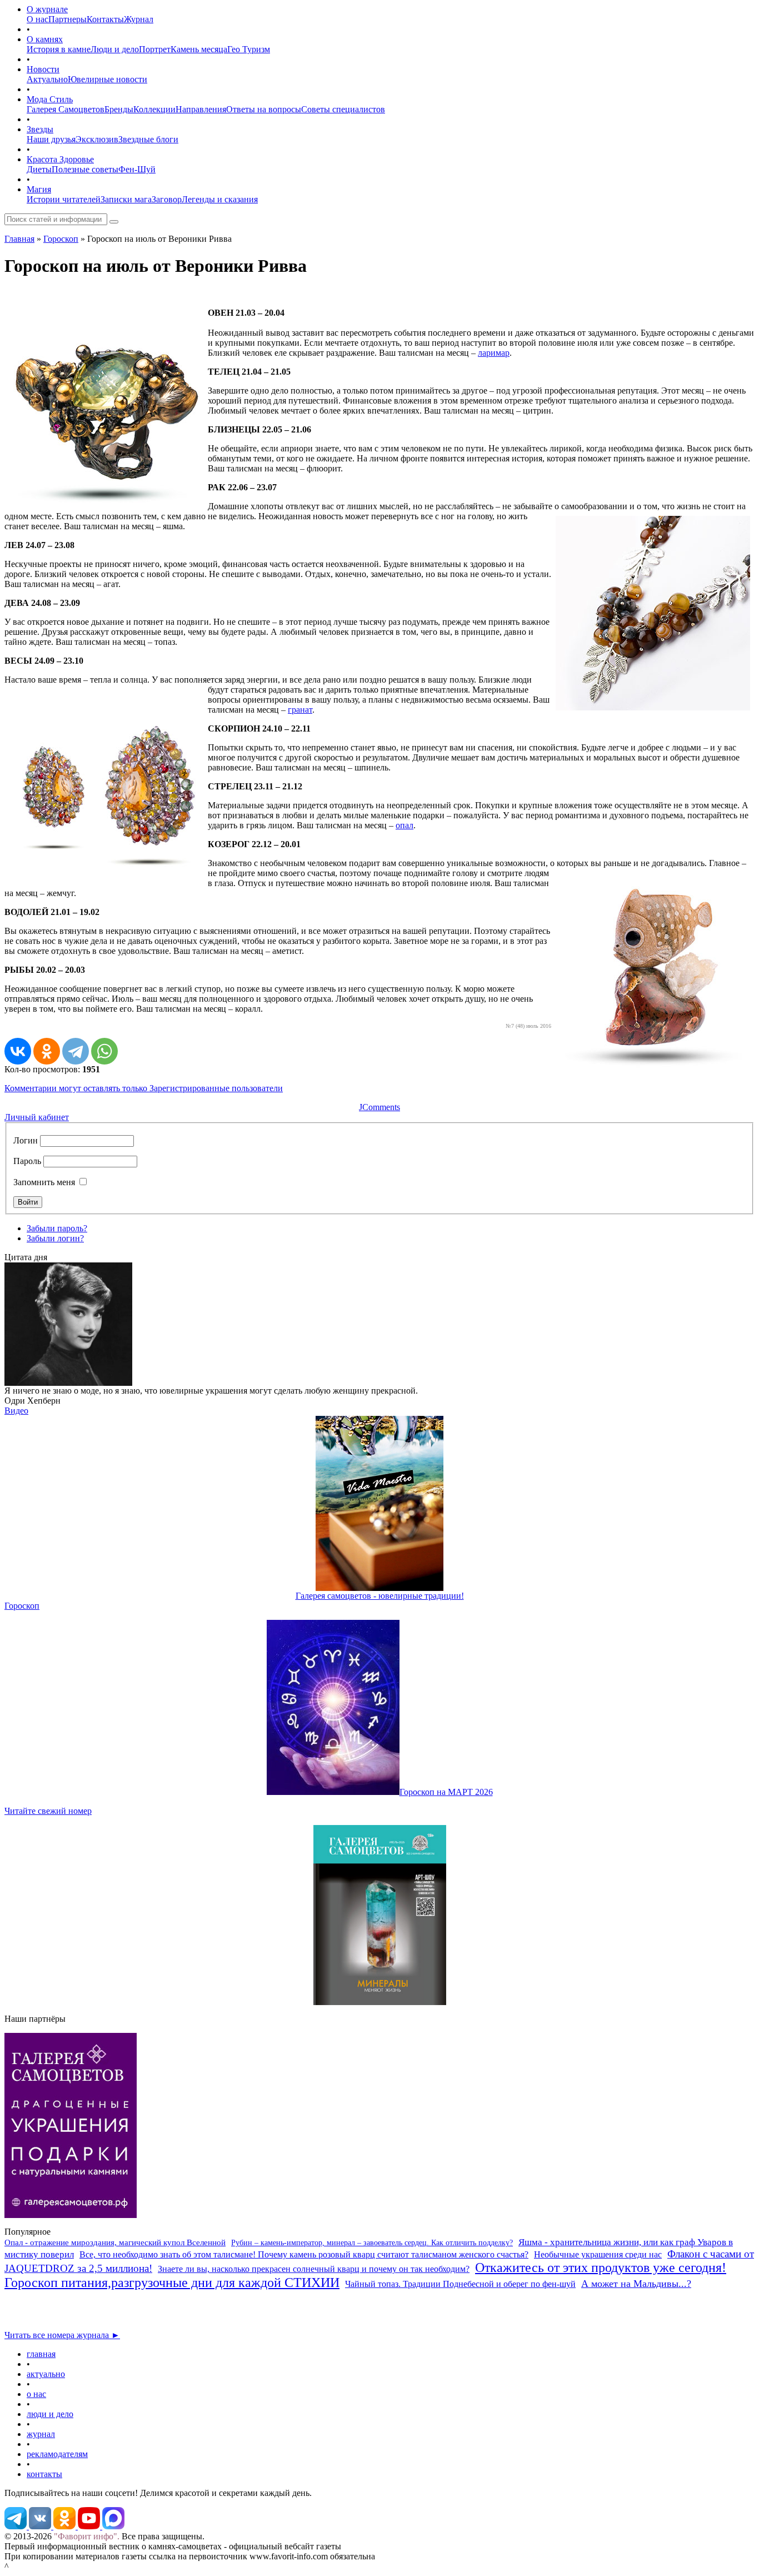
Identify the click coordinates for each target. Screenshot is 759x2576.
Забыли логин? (55, 1238)
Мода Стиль (50, 99)
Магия (39, 189)
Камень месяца (199, 49)
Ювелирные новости (108, 79)
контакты (44, 2474)
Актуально (47, 79)
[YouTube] (90, 2526)
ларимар (494, 353)
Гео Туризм (249, 49)
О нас (38, 19)
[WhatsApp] (104, 1051)
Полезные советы (85, 169)
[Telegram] (76, 1051)
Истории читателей (64, 199)
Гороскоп (61, 239)
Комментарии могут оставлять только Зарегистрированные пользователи (144, 1088)
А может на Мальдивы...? (636, 2284)
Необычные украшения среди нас (598, 2254)
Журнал (139, 19)
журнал (41, 2434)
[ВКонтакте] (18, 1051)
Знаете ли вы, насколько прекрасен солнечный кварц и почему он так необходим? (314, 2269)
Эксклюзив (97, 139)
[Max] (113, 2526)
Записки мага (126, 199)
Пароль (27, 1161)
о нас (36, 2394)
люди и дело (50, 2414)
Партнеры (68, 19)
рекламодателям (57, 2454)
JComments (379, 1107)
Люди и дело (115, 49)
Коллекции (154, 109)
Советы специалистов (343, 109)
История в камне (59, 49)
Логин (26, 1140)
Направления (201, 109)
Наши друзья (51, 139)
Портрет (155, 49)
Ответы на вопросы (264, 109)
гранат (300, 710)
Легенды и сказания (220, 199)
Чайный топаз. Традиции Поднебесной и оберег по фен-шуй (460, 2284)
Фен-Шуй (137, 169)
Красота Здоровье (60, 159)
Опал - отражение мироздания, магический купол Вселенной (115, 2242)
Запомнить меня (44, 1182)
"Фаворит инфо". (87, 2536)
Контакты (105, 19)
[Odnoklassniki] (66, 2526)
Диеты (39, 169)
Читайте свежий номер (48, 1811)
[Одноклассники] (47, 1051)
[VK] (41, 2526)
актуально (46, 2374)
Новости (43, 69)
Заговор (167, 199)
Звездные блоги (148, 139)
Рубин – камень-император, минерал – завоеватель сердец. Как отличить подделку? (372, 2243)
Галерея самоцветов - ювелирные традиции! (380, 1596)
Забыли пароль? (57, 1228)
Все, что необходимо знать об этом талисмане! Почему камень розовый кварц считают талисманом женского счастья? (304, 2254)
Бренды (119, 109)
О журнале (47, 9)
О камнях (45, 39)
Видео (16, 1411)
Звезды (40, 129)
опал (405, 825)
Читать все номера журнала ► (62, 2335)
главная (41, 2354)
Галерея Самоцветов (66, 109)
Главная (19, 239)
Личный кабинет (37, 1117)
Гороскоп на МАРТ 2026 (446, 1792)
